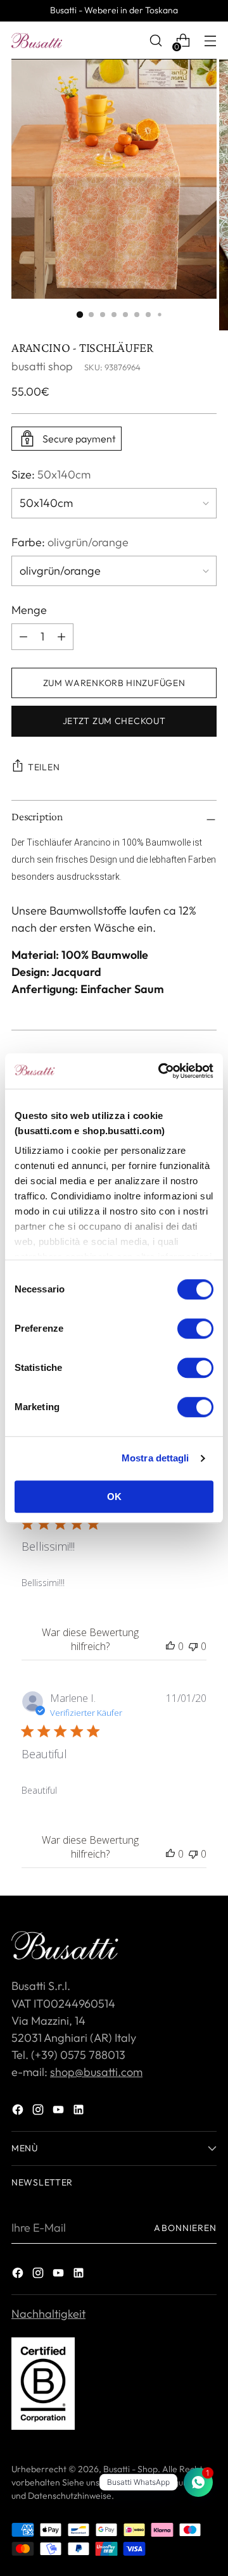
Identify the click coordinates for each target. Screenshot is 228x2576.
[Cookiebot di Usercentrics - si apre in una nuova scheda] (161, 1071)
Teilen (44, 767)
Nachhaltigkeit (48, 2314)
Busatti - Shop (130, 2469)
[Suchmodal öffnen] (155, 41)
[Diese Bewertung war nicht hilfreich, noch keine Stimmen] (193, 1646)
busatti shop (42, 366)
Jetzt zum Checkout (114, 721)
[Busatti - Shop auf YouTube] (60, 2112)
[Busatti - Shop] (37, 41)
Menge (29, 610)
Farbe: (70, 542)
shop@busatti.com (96, 2072)
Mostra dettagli (155, 1458)
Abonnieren (185, 2228)
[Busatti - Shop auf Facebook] (19, 2112)
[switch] (195, 1329)
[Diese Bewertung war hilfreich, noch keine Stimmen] (170, 1646)
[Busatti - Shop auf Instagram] (39, 2112)
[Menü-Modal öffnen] (210, 41)
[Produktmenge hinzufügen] (23, 637)
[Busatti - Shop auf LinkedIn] (80, 2112)
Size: (51, 474)
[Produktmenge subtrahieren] (61, 637)
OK (114, 1497)
